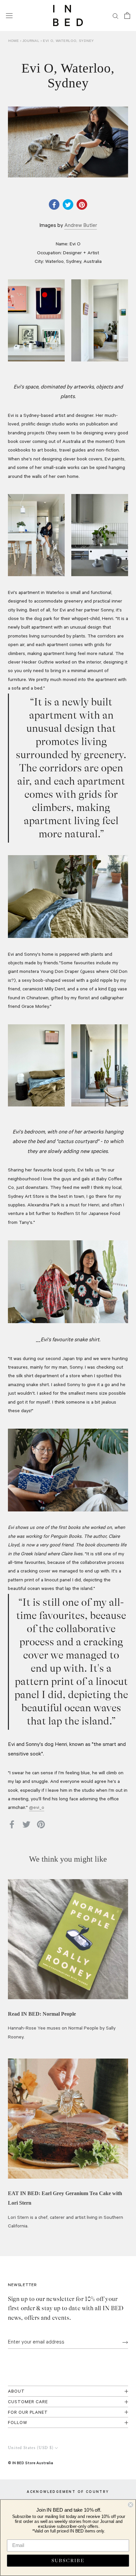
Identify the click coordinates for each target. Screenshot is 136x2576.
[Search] (116, 16)
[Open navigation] (9, 16)
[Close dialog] (130, 2505)
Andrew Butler (81, 226)
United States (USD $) (31, 2448)
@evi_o (37, 1808)
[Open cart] (127, 16)
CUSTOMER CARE (28, 2402)
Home (14, 41)
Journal (32, 41)
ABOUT (16, 2392)
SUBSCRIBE (68, 2560)
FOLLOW (18, 2423)
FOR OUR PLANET (28, 2413)
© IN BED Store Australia (31, 2463)
